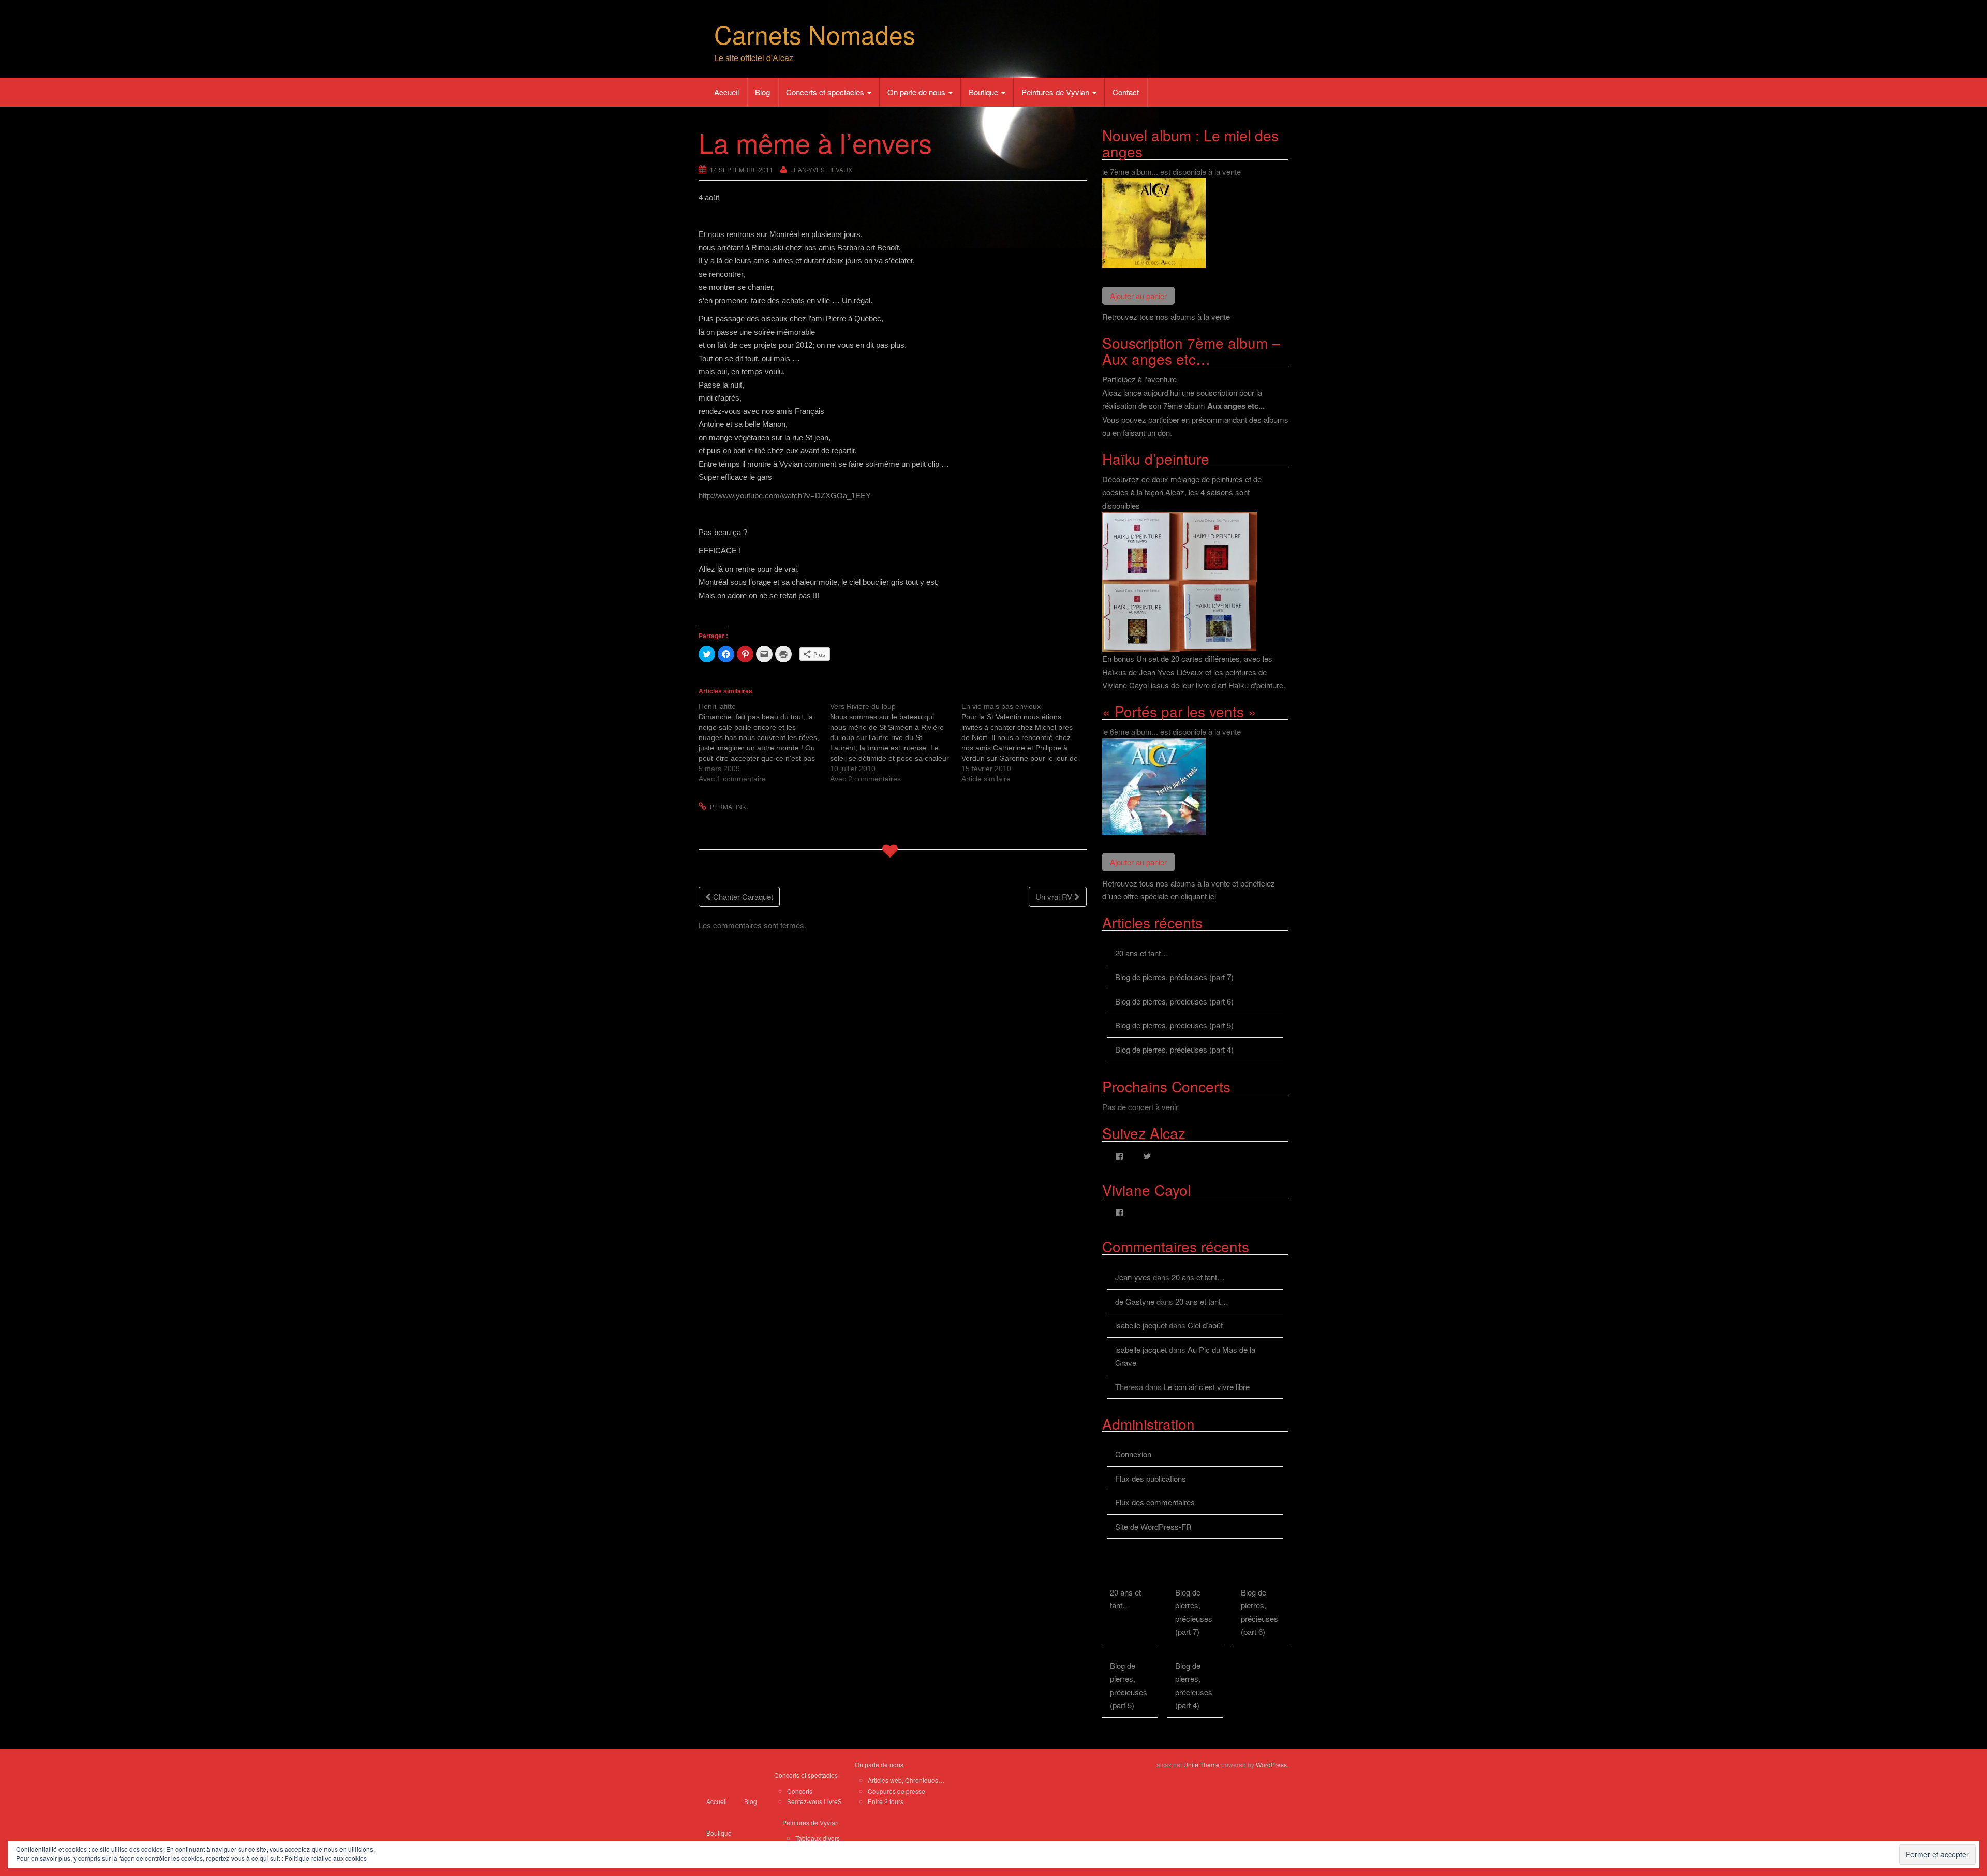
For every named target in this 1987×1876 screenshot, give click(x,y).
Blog (762, 92)
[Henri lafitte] (764, 743)
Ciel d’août (1205, 1325)
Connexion (1133, 1454)
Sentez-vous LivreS (814, 1801)
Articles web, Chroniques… (906, 1780)
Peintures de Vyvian (1056, 92)
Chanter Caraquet (742, 897)
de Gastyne (1135, 1301)
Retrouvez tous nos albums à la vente (1166, 316)
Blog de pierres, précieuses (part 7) (1174, 977)
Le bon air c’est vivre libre (1207, 1387)
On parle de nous (917, 92)
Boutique (984, 92)
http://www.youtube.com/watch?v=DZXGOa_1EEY (785, 496)
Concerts (800, 1791)
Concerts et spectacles (826, 92)
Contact (1126, 92)
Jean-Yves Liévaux (821, 169)
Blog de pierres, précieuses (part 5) (1174, 1025)
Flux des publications (1151, 1478)
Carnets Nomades (815, 34)
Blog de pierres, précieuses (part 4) (1174, 1049)
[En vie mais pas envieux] (1027, 743)
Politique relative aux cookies (326, 1858)
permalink (728, 807)
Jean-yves (1133, 1277)
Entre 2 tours (886, 1801)
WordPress (1271, 1764)
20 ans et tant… (1142, 953)
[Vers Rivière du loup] (896, 743)
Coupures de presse (896, 1791)
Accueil (726, 92)
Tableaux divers (818, 1838)
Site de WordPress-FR (1153, 1526)
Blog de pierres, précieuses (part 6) (1174, 1001)
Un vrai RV (1055, 897)
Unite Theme (1202, 1764)
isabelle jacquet (1141, 1325)
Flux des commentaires (1155, 1502)
